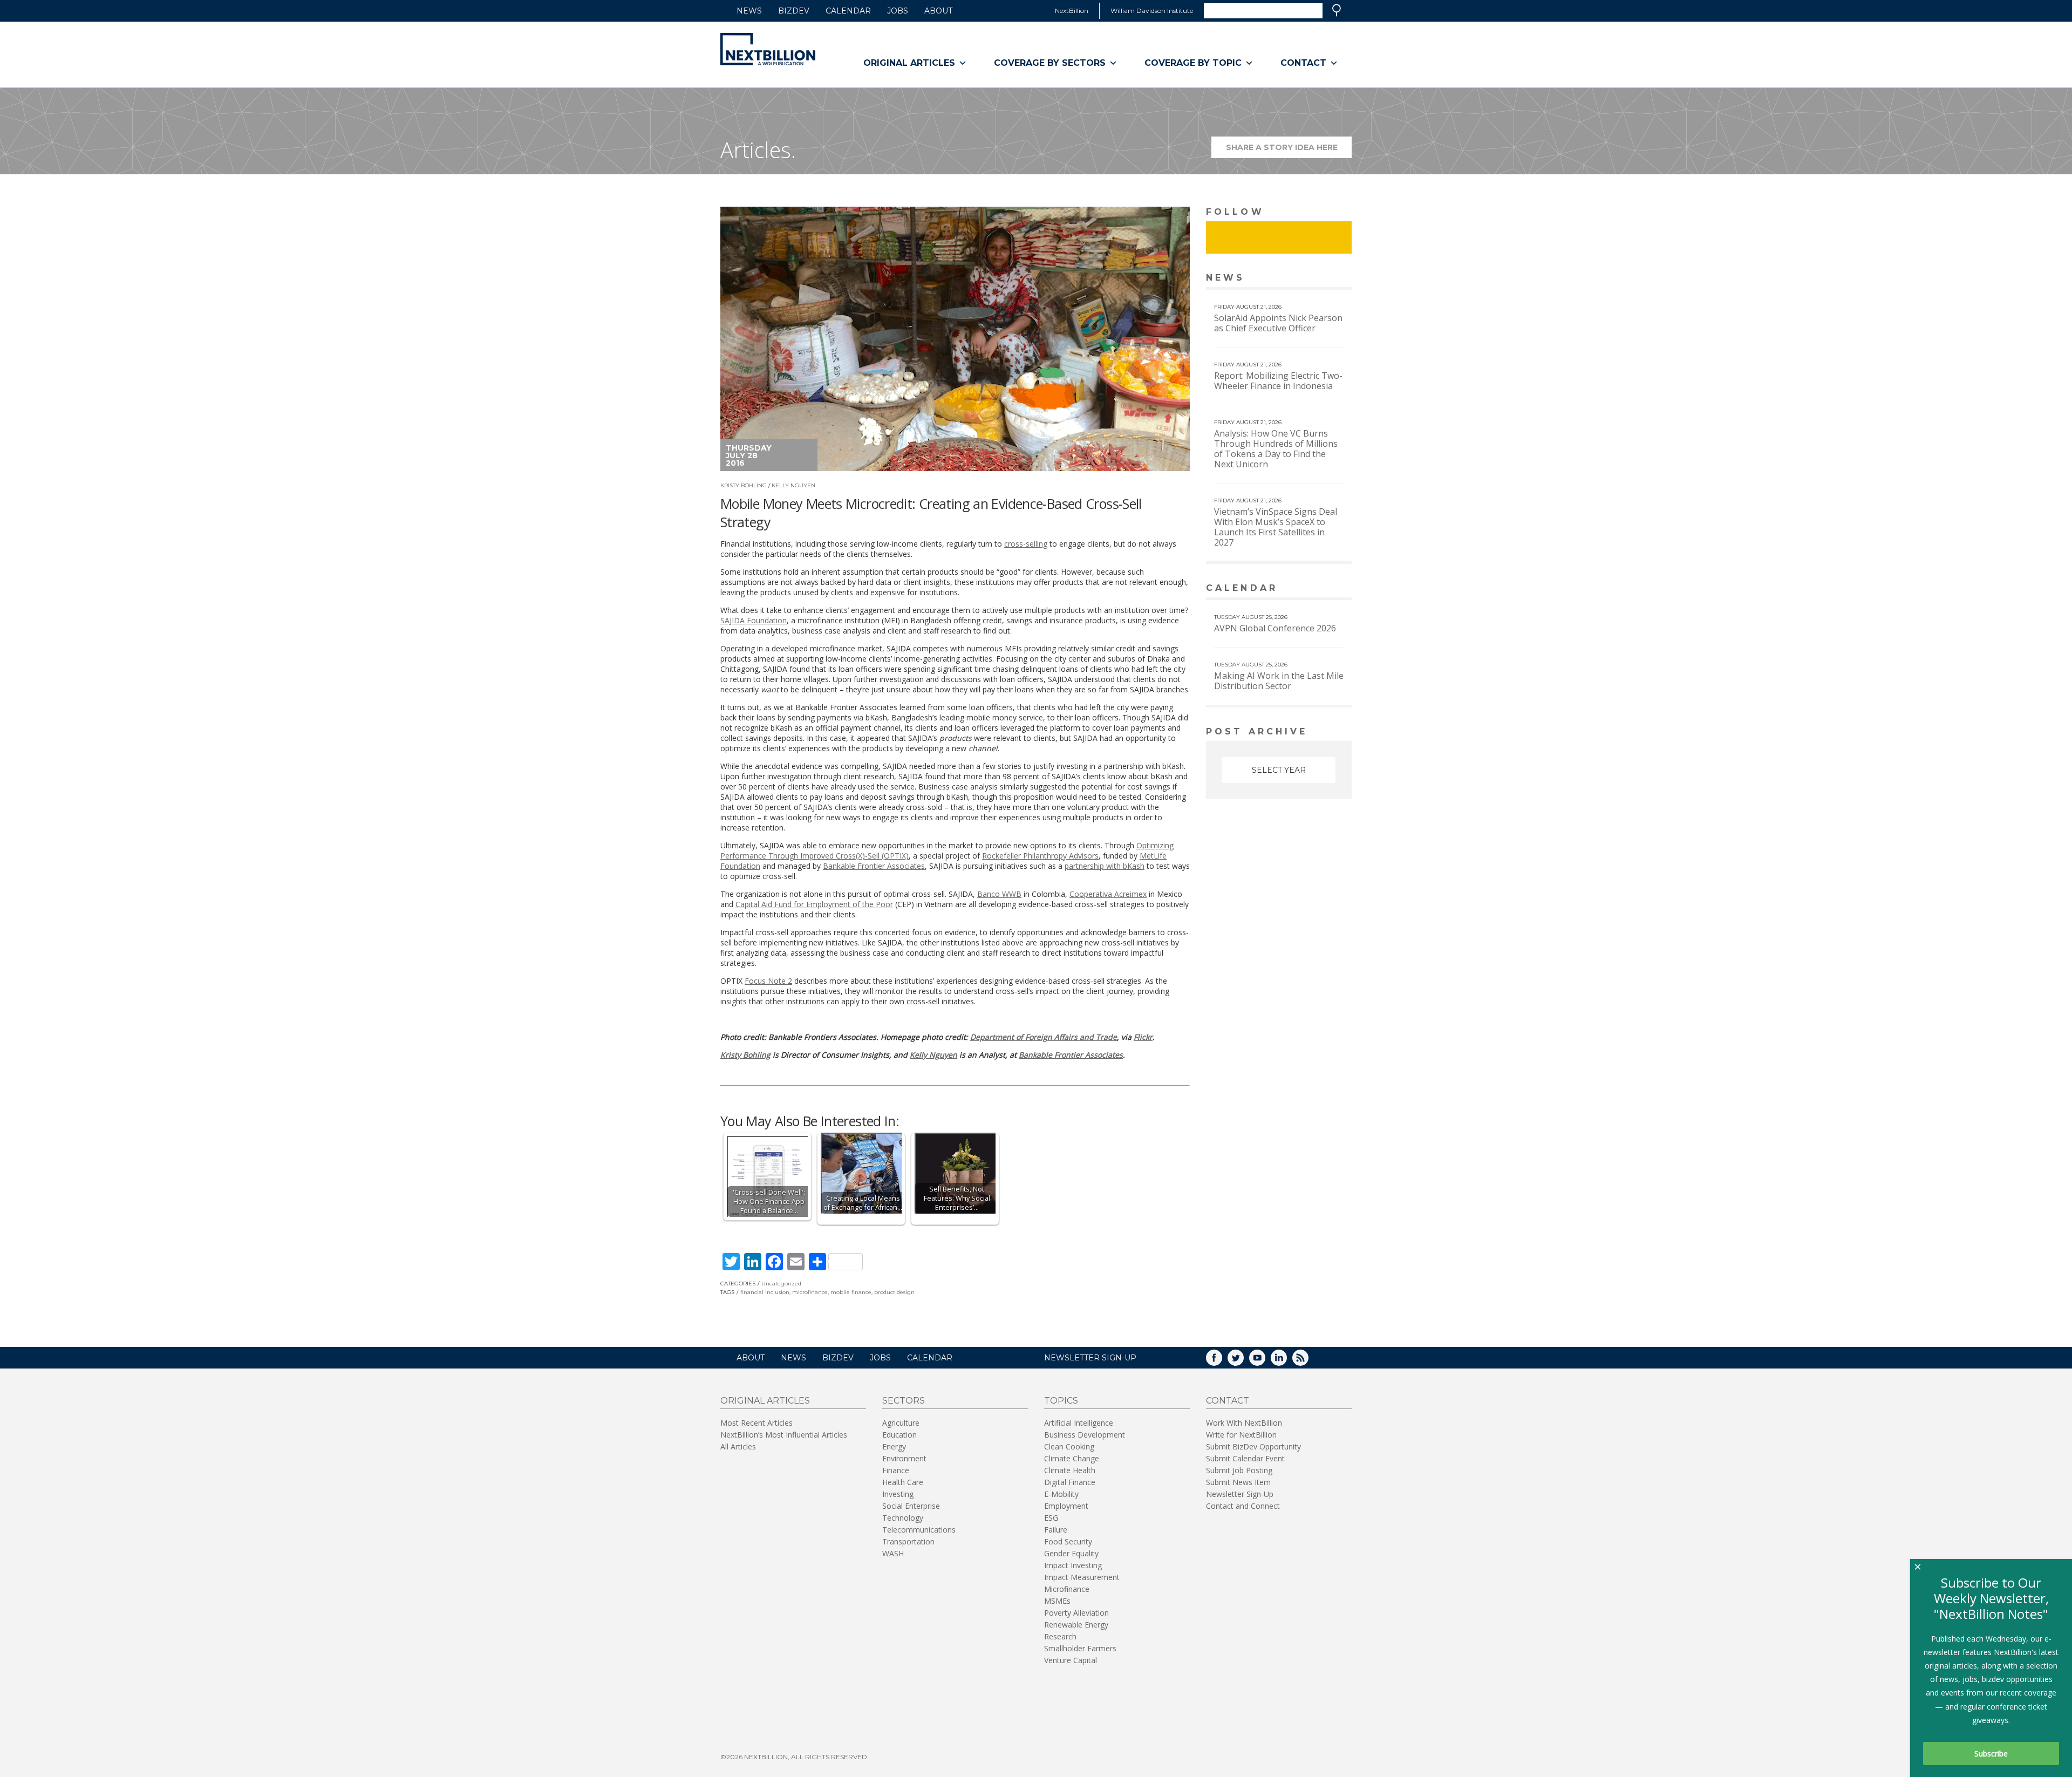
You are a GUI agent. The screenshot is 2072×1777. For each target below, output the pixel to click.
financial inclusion (765, 1292)
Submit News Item (1238, 1482)
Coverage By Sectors (1050, 63)
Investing (898, 1494)
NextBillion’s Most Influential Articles (784, 1435)
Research (1060, 1636)
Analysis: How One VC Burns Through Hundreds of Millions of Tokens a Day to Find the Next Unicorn (1276, 449)
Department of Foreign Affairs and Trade (1044, 1037)
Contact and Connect (1243, 1506)
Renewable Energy (1076, 1625)
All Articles (738, 1446)
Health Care (903, 1482)
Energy (894, 1446)
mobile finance (851, 1292)
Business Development (1085, 1435)
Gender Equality (1071, 1553)
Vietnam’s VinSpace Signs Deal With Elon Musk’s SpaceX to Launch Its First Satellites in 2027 (1276, 527)
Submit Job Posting (1239, 1470)
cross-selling (1026, 544)
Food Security (1068, 1541)
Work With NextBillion (1244, 1423)
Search (1337, 10)
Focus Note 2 (768, 981)
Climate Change (1072, 1458)
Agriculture (901, 1423)
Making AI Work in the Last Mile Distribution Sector (1279, 681)
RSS (1308, 1361)
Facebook (1222, 1361)
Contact (1303, 63)
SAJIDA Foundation (754, 620)
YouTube (1265, 1361)
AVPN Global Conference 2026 (1275, 628)
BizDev (794, 11)
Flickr (1143, 1037)
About (938, 11)
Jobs (898, 11)
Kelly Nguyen (793, 485)
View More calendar (1316, 589)
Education (899, 1435)
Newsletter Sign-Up (1240, 1494)
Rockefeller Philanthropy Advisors (1040, 856)
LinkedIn (1286, 1361)
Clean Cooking (1069, 1446)
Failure (1056, 1530)
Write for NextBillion (1241, 1435)
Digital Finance (1070, 1482)
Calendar (848, 11)
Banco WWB (999, 894)
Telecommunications (919, 1530)
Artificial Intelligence (1079, 1423)
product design (894, 1292)
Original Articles (909, 63)
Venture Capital (1071, 1660)
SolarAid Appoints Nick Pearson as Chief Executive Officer (1278, 323)
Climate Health (1070, 1470)
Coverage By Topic (1193, 63)
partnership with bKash (1105, 866)
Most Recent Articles (756, 1423)
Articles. (758, 150)
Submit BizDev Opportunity (1253, 1446)
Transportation (908, 1541)
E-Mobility (1061, 1494)
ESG (1051, 1518)
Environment (904, 1458)
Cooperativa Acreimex (1108, 894)
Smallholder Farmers (1080, 1648)
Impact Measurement (1082, 1577)
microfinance (810, 1292)
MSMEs (1057, 1601)
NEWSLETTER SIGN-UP (1090, 1358)
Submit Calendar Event (1245, 1458)
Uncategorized (781, 1284)
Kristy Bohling (744, 485)
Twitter (1243, 1361)
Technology (903, 1518)
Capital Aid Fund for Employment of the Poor (814, 904)
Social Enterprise (911, 1506)
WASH (893, 1553)
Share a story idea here (1289, 150)
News (749, 11)
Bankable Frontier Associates (874, 866)
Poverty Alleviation (1076, 1613)
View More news (1324, 279)
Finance (896, 1470)
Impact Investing (1073, 1565)
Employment (1066, 1506)
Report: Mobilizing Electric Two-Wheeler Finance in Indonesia (1278, 381)
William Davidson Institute (1152, 11)
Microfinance (1067, 1589)
